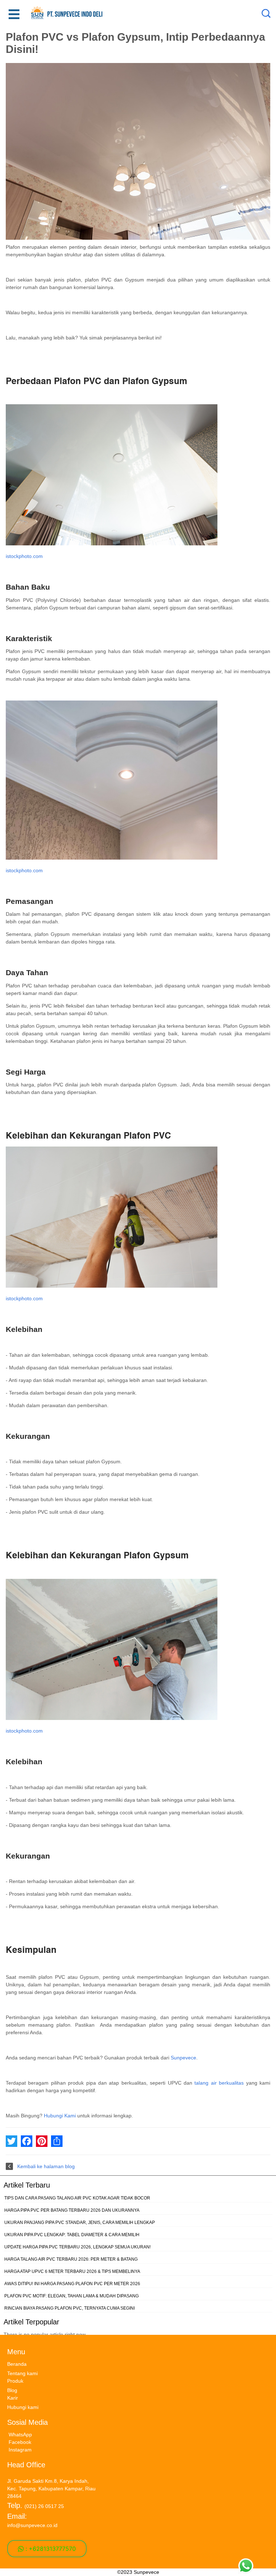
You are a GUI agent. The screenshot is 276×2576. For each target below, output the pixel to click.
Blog (12, 2390)
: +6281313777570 (50, 2549)
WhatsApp (20, 2435)
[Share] (57, 2141)
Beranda (17, 2364)
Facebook (20, 2442)
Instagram (20, 2450)
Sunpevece (183, 2058)
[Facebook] (27, 2141)
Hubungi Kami (60, 2116)
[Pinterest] (42, 2141)
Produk (15, 2381)
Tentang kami (22, 2373)
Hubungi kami (23, 2407)
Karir (13, 2398)
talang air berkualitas (219, 2083)
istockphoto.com (24, 556)
